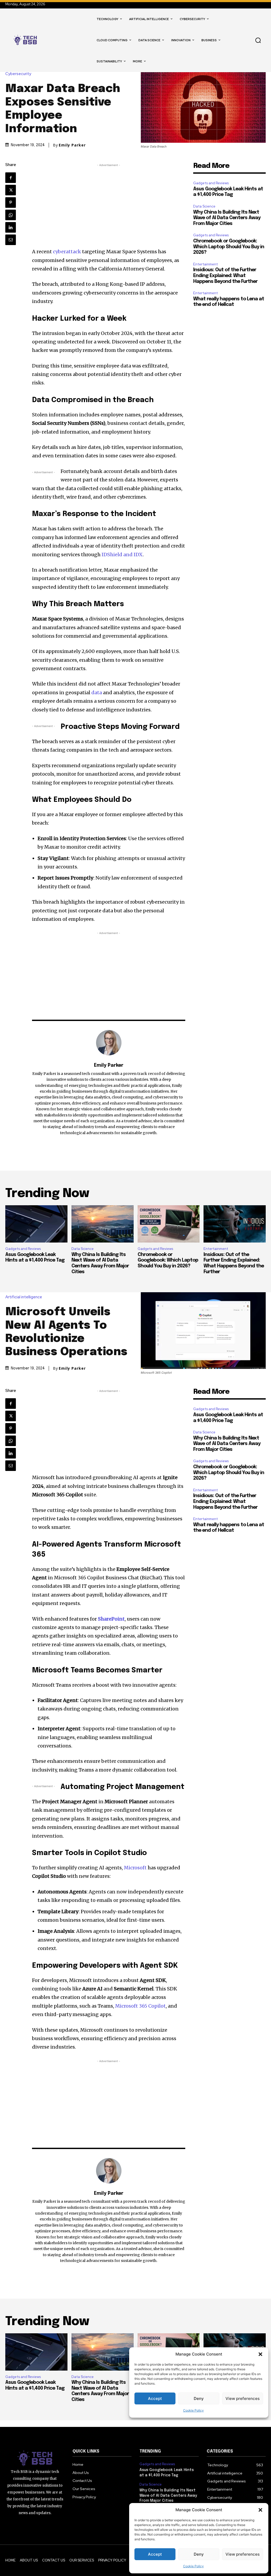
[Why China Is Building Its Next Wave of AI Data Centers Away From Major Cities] (103, 1224)
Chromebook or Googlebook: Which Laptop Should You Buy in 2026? (229, 247)
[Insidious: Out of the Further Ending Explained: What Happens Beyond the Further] (235, 1224)
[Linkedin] (11, 227)
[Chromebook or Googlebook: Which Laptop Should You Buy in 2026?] (169, 1224)
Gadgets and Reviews (211, 183)
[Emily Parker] (109, 1043)
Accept (155, 2554)
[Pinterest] (11, 203)
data (96, 693)
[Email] (11, 240)
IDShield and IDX (122, 555)
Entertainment (205, 264)
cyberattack (67, 252)
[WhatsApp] (11, 215)
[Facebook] (11, 178)
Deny (199, 2554)
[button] (260, 2510)
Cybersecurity (18, 74)
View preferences (243, 2554)
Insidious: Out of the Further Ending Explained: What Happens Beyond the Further (225, 276)
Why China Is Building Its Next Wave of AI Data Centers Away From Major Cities (227, 218)
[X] (11, 190)
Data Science (204, 206)
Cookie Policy (193, 2566)
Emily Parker (72, 145)
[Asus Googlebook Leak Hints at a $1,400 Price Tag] (36, 1224)
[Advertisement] (109, 205)
